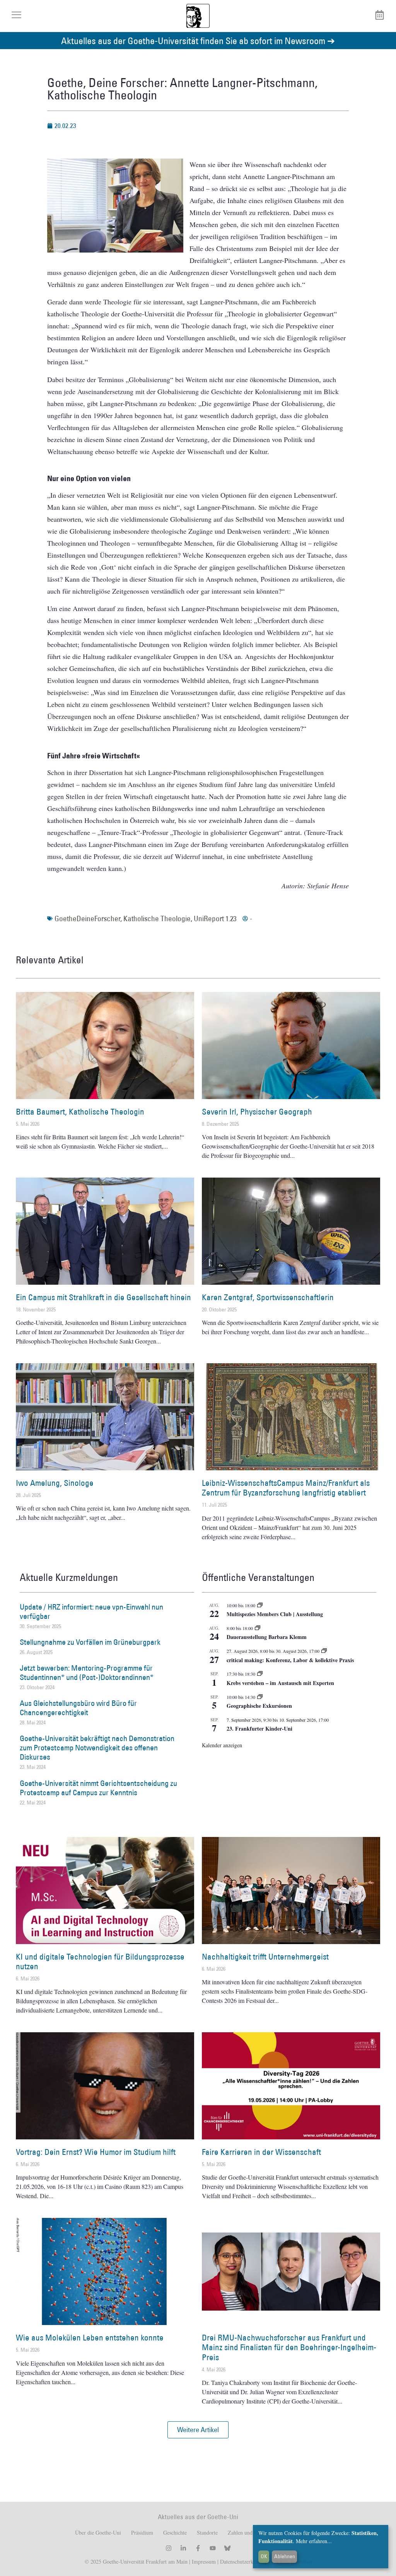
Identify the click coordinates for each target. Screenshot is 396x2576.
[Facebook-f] (198, 2548)
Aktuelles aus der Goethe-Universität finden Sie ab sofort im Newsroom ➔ (198, 40)
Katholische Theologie (157, 918)
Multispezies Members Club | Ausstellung (275, 1614)
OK (264, 2556)
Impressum (203, 2561)
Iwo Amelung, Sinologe (55, 1483)
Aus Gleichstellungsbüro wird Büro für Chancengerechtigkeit (78, 1708)
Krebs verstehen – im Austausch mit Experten (280, 1683)
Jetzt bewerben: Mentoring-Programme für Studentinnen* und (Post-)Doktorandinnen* (87, 1673)
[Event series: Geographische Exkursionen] (260, 1697)
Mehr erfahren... (314, 2541)
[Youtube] (213, 2548)
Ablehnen (285, 2556)
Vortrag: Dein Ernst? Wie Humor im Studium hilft (96, 2152)
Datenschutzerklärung (244, 2561)
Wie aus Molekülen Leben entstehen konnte (90, 2338)
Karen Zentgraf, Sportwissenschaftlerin (268, 1297)
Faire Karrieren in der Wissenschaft (261, 2152)
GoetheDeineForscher (87, 918)
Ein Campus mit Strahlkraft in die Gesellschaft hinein (103, 1297)
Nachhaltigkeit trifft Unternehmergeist (265, 1957)
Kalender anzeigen (222, 1745)
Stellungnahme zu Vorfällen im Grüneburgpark (90, 1642)
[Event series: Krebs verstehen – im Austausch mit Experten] (260, 1674)
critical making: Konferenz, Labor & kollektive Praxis (290, 1660)
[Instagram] (169, 2548)
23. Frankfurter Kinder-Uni (259, 1728)
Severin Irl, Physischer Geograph (257, 1112)
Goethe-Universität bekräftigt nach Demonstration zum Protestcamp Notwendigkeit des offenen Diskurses (97, 1748)
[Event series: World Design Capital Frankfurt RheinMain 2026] (324, 1651)
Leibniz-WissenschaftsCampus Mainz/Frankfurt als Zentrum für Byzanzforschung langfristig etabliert (286, 1488)
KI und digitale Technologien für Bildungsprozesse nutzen (100, 1961)
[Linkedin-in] (183, 2548)
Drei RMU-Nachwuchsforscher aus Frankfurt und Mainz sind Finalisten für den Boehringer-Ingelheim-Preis (289, 2347)
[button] (198, 2430)
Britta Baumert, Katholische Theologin (80, 1112)
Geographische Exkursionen (259, 1706)
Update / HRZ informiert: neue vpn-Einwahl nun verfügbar (91, 1611)
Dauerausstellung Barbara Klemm (267, 1637)
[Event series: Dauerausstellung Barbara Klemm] (258, 1628)
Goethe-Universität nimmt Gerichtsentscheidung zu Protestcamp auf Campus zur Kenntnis (98, 1788)
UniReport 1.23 (215, 918)
